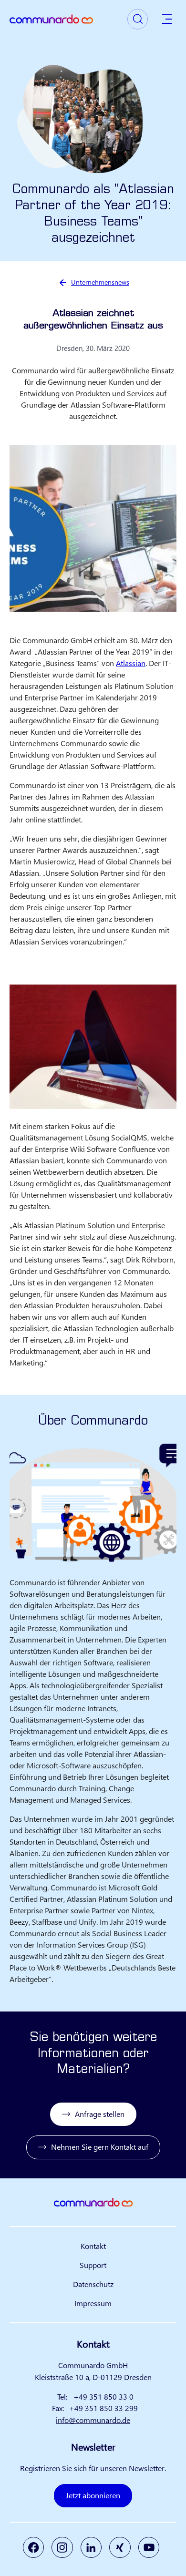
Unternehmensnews (100, 282)
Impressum (93, 2303)
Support (93, 2265)
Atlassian (131, 663)
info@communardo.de (93, 2420)
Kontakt (93, 2246)
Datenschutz (93, 2284)
